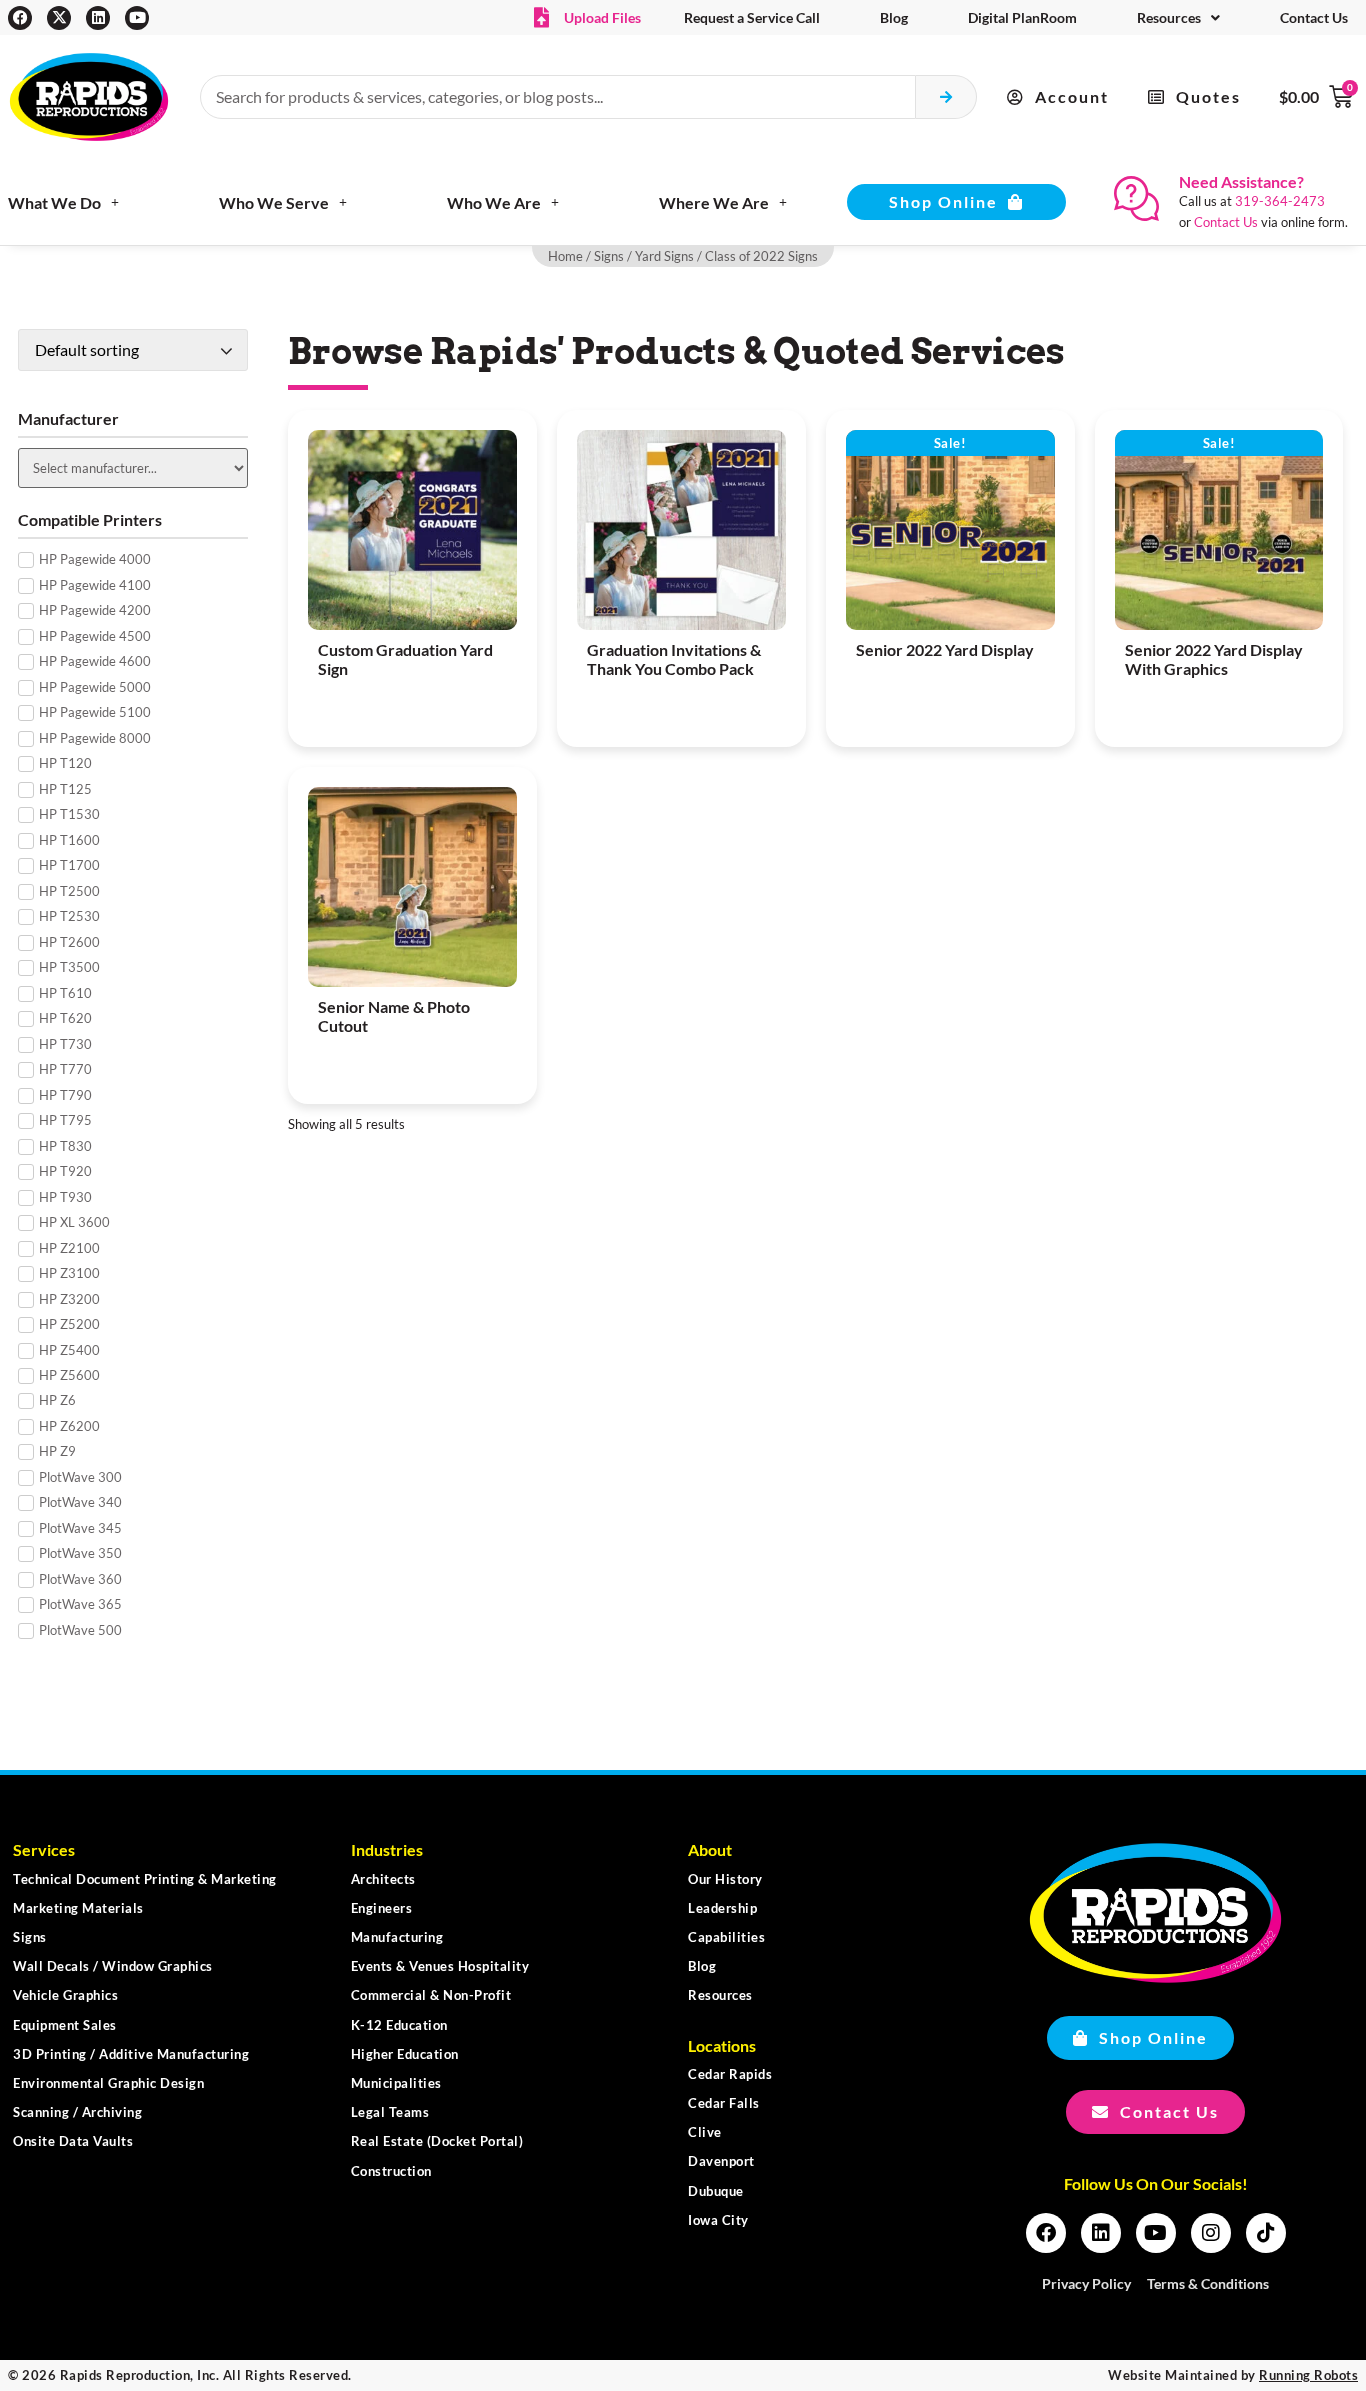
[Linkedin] (98, 18)
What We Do (54, 202)
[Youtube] (137, 18)
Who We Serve (274, 202)
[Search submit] (946, 97)
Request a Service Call (752, 17)
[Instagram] (1211, 2233)
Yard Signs (664, 256)
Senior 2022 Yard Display (945, 649)
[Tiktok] (1266, 2233)
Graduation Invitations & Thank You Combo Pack (674, 659)
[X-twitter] (59, 18)
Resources (1169, 17)
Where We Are (714, 202)
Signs (609, 256)
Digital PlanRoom (1022, 17)
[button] (1058, 97)
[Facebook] (20, 18)
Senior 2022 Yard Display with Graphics (1214, 659)
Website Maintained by (1233, 2375)
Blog (894, 17)
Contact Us (1314, 17)
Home (565, 256)
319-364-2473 (1280, 201)
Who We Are (494, 202)
